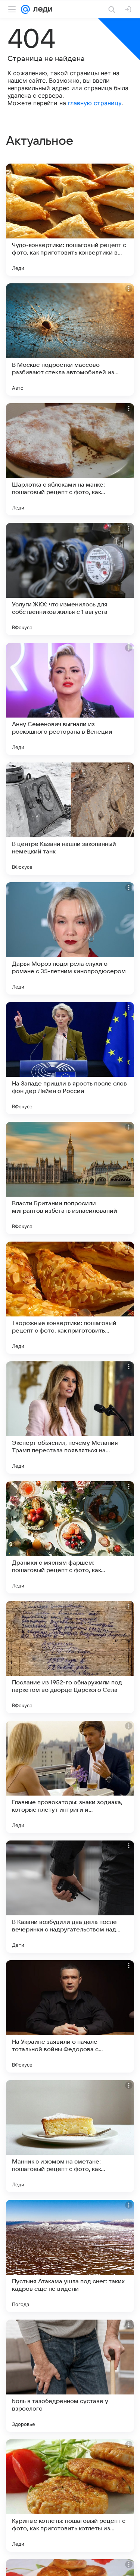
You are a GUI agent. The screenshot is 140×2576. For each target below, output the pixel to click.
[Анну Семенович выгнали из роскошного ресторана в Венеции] (70, 699)
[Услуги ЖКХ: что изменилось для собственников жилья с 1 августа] (70, 579)
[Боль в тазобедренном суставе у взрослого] (70, 2376)
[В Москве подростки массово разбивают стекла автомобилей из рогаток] (70, 339)
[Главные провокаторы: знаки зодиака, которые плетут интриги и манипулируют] (70, 1777)
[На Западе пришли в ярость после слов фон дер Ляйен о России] (70, 1058)
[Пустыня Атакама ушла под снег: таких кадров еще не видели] (70, 2256)
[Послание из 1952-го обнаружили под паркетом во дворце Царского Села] (70, 1657)
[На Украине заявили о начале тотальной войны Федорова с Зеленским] (70, 2016)
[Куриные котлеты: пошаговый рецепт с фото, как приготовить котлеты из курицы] (70, 2496)
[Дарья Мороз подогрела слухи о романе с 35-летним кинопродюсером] (70, 938)
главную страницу (95, 103)
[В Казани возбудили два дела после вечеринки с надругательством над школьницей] (70, 1897)
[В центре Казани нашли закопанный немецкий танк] (70, 819)
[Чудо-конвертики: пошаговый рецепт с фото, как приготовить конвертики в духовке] (70, 220)
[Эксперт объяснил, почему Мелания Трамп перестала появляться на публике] (70, 1418)
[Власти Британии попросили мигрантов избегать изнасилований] (70, 1178)
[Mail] (25, 9)
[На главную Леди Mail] (41, 9)
